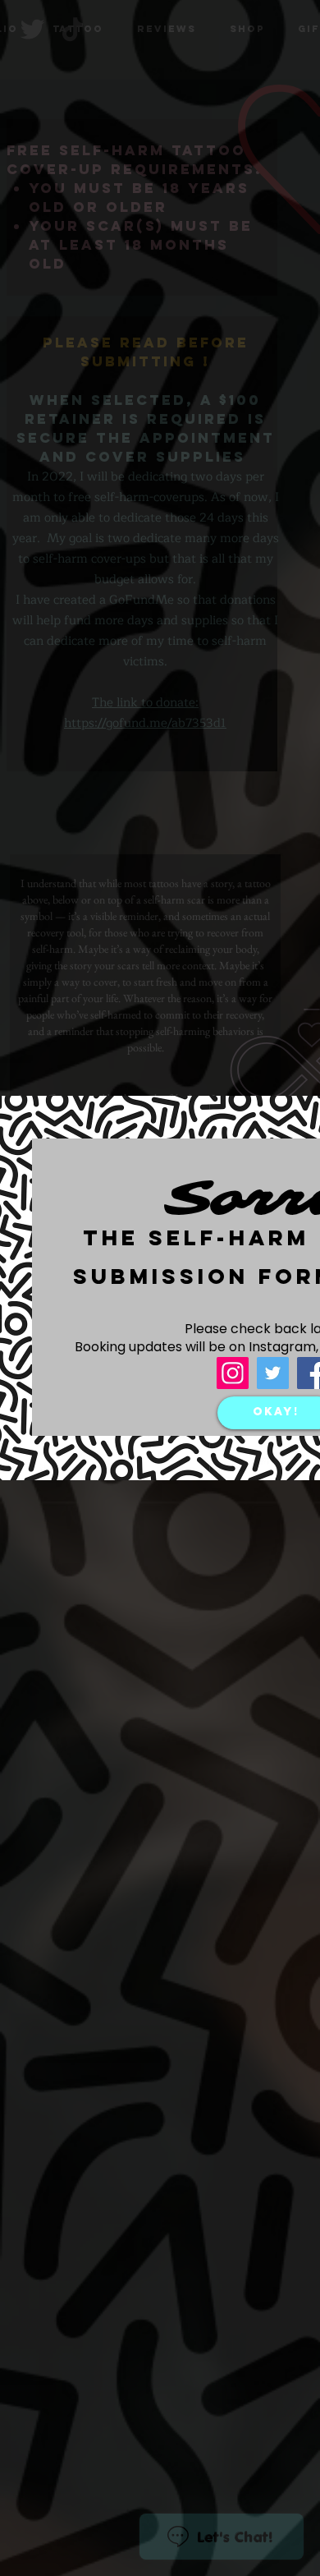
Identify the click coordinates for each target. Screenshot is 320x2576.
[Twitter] (273, 1373)
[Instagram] (233, 1373)
